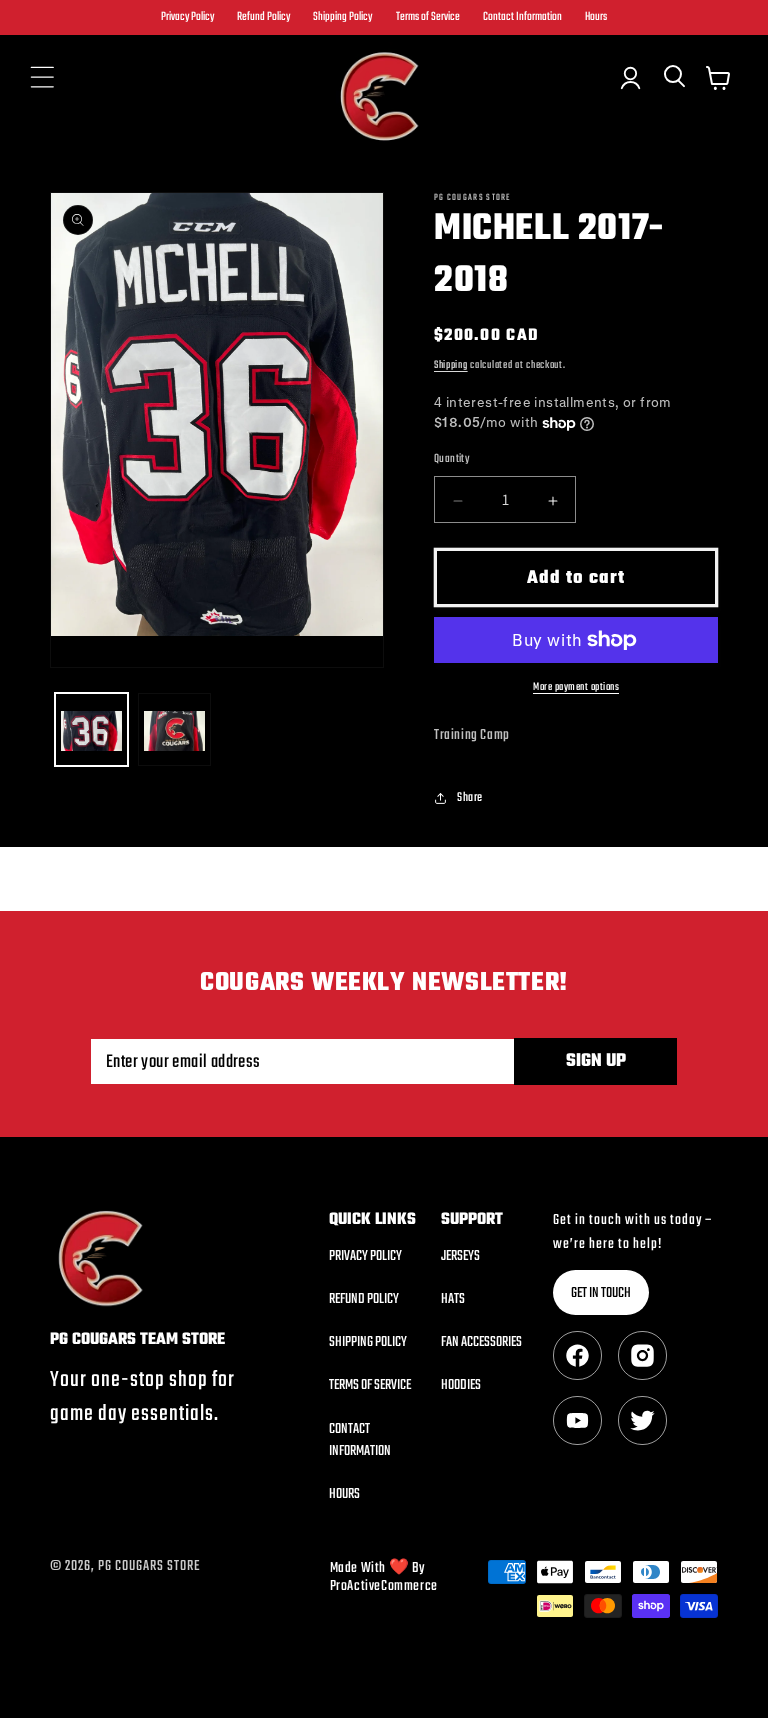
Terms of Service (428, 17)
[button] (42, 78)
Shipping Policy (342, 17)
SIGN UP (596, 1061)
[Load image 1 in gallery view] (91, 729)
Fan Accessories (481, 1342)
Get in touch (601, 1293)
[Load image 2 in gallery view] (174, 729)
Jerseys (460, 1257)
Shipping (451, 365)
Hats (453, 1299)
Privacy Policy (187, 17)
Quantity (451, 459)
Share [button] (470, 798)
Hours (596, 17)
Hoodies (461, 1385)
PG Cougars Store (149, 1566)
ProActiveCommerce (384, 1586)
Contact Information (522, 17)
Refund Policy (263, 17)
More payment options (576, 687)
